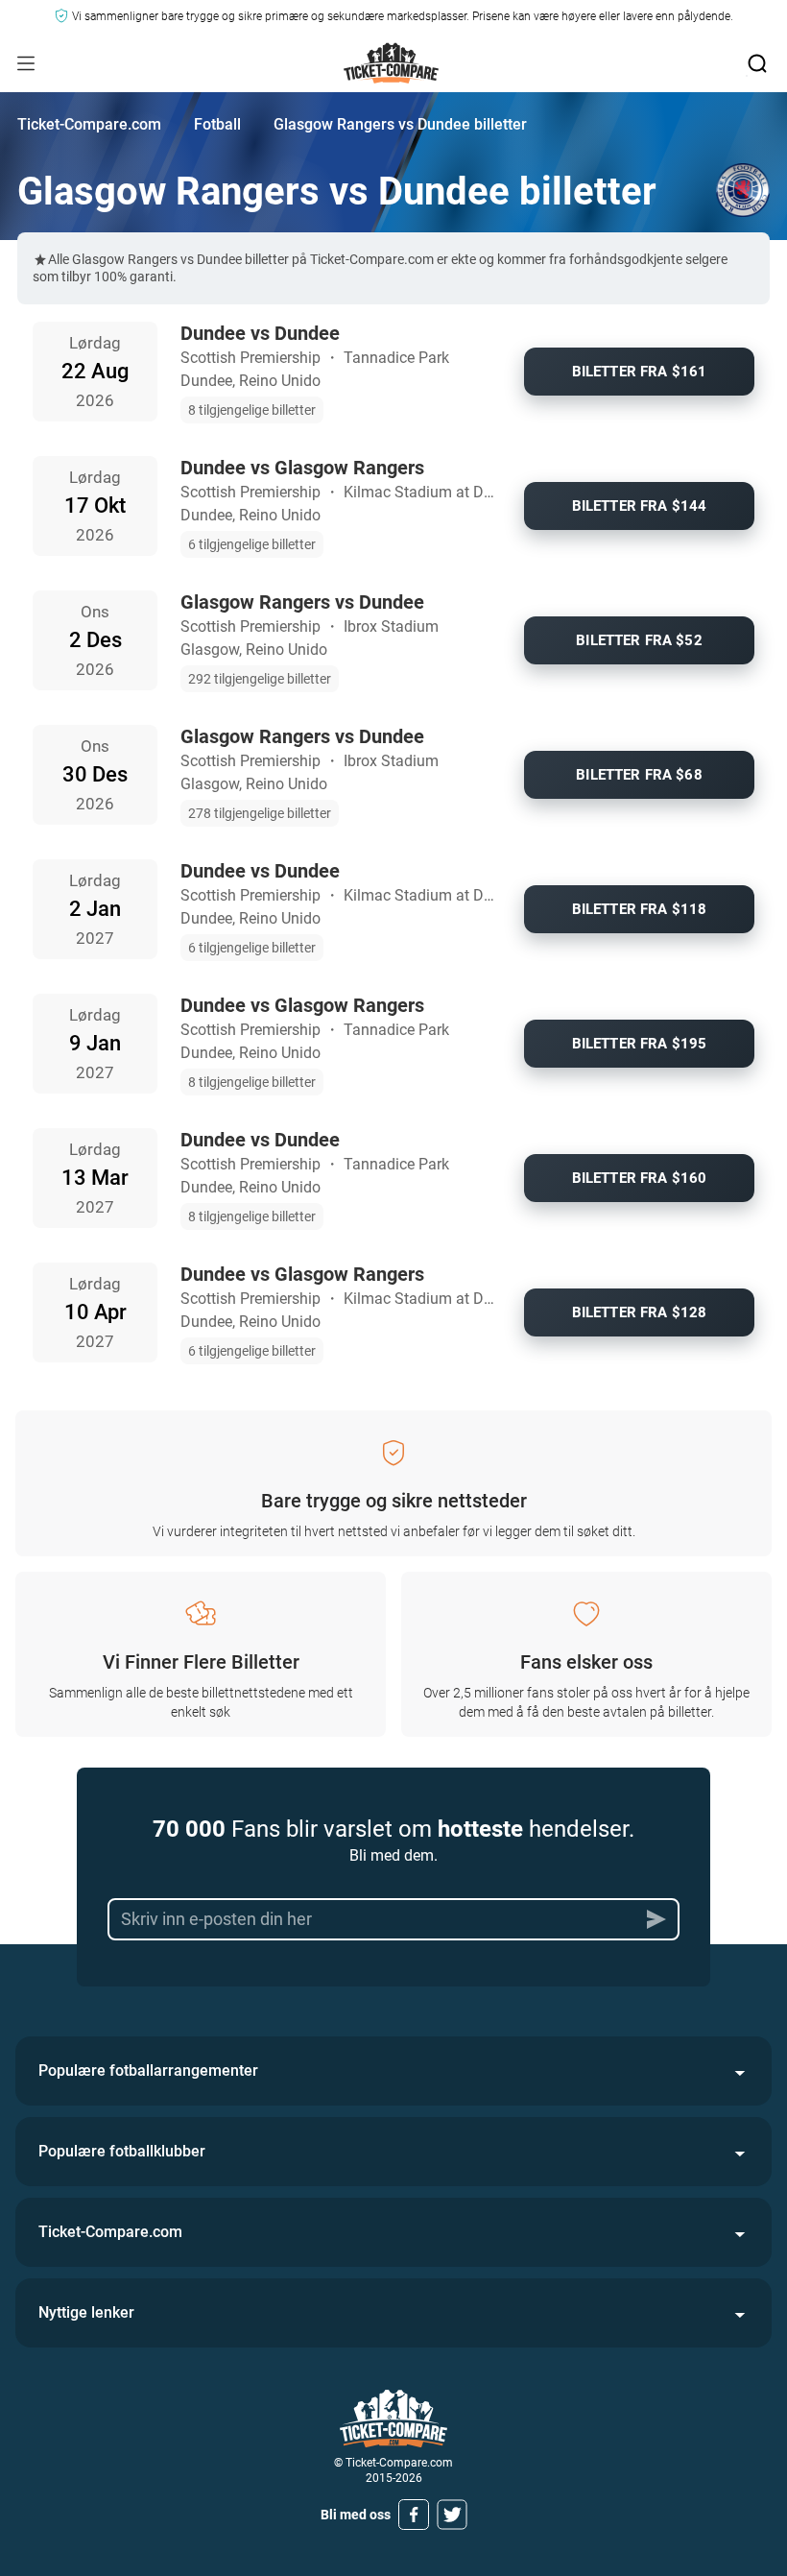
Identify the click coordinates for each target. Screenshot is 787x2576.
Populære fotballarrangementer (148, 2070)
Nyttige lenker (86, 2312)
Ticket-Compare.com (89, 124)
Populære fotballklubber (122, 2151)
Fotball (217, 124)
